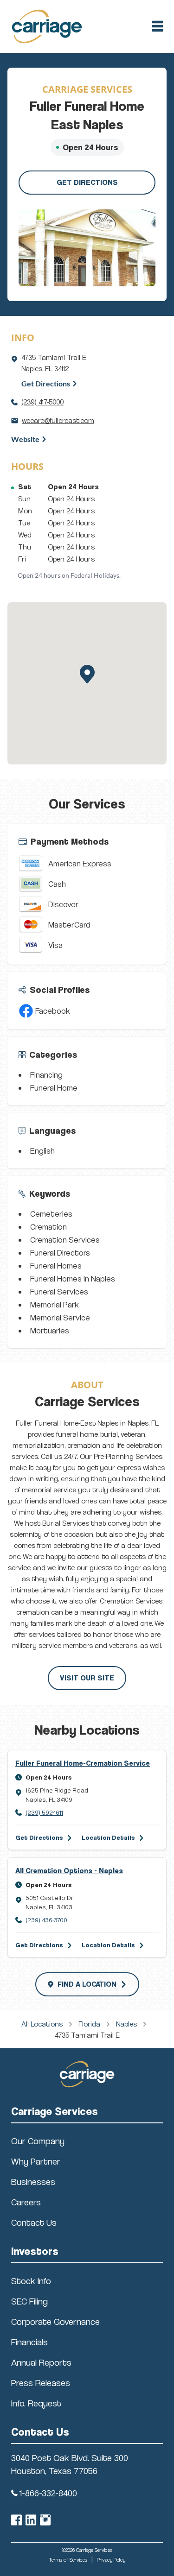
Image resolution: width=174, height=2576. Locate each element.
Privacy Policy (111, 2560)
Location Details (108, 1837)
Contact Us (34, 2222)
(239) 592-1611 (44, 1812)
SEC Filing (29, 2301)
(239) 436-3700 (46, 1920)
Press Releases (41, 2383)
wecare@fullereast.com (58, 420)
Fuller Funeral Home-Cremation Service (83, 1763)
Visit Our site (87, 1678)
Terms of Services (68, 2560)
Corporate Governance (55, 2322)
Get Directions (87, 182)
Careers (26, 2202)
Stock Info (31, 2281)
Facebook (53, 1011)
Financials (29, 2342)
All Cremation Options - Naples (69, 1871)
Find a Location (87, 1984)
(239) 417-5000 (42, 402)
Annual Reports (41, 2362)
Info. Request (36, 2403)
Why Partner (36, 2161)
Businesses (33, 2182)
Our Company (38, 2141)
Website (25, 439)
